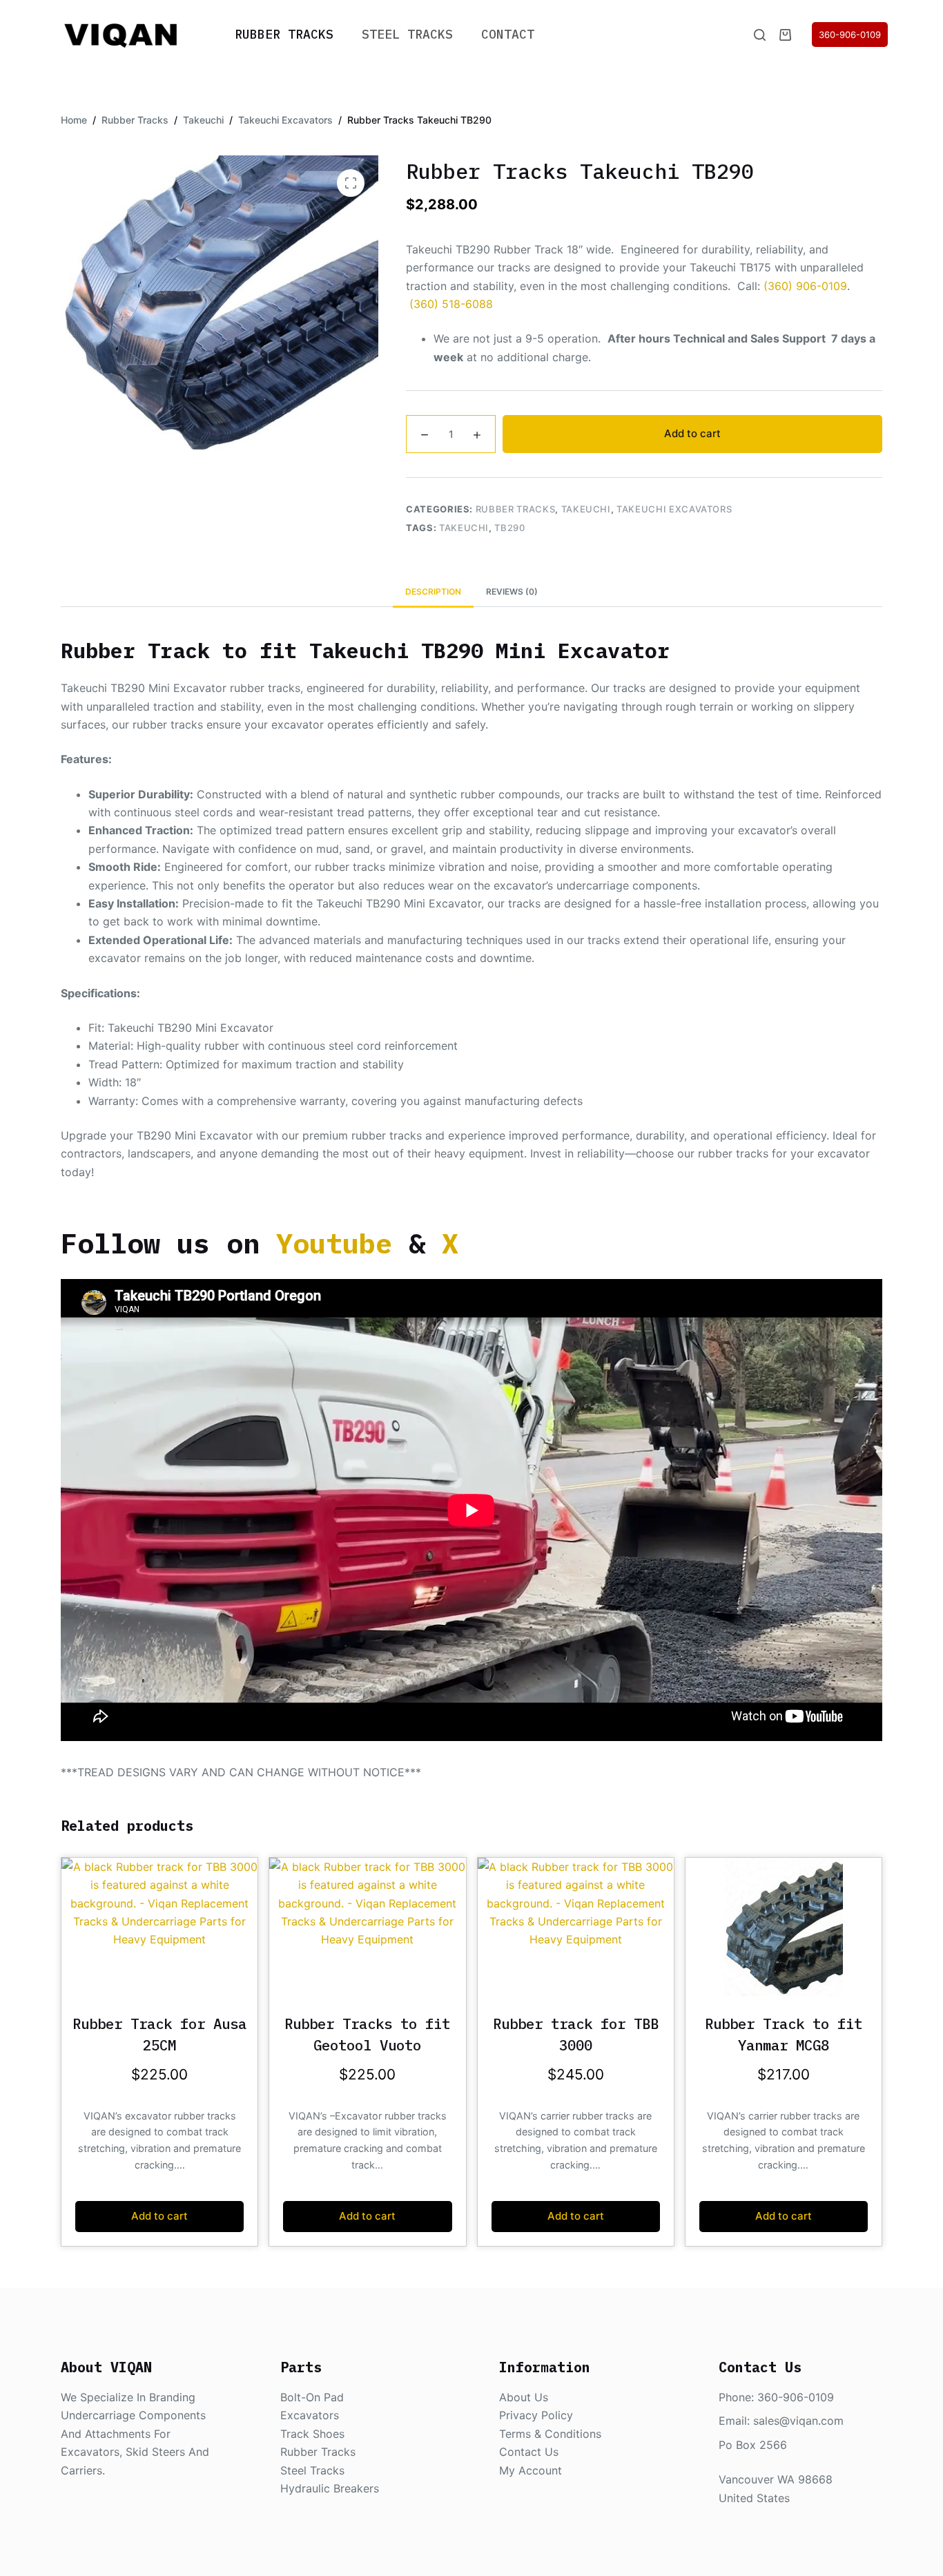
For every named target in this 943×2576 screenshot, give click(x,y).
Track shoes (312, 2434)
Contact (508, 34)
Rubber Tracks (284, 34)
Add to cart (692, 433)
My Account (531, 2470)
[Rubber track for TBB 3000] (576, 1927)
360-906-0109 (850, 35)
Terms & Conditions (550, 2434)
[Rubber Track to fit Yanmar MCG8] (784, 1927)
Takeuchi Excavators (674, 509)
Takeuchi (586, 509)
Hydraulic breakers (330, 2488)
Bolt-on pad (312, 2397)
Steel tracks (312, 2470)
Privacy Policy (536, 2415)
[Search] (760, 35)
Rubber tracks (318, 2452)
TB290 (509, 528)
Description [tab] (433, 592)
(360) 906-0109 (805, 286)
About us (524, 2397)
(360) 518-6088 (451, 304)
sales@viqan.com (798, 2421)
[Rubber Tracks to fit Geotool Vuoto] (367, 1927)
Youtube (334, 1243)
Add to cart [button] (159, 2216)
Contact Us (529, 2452)
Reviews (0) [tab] (512, 592)
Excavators (310, 2415)
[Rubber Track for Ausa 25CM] (159, 1927)
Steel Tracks (407, 34)
